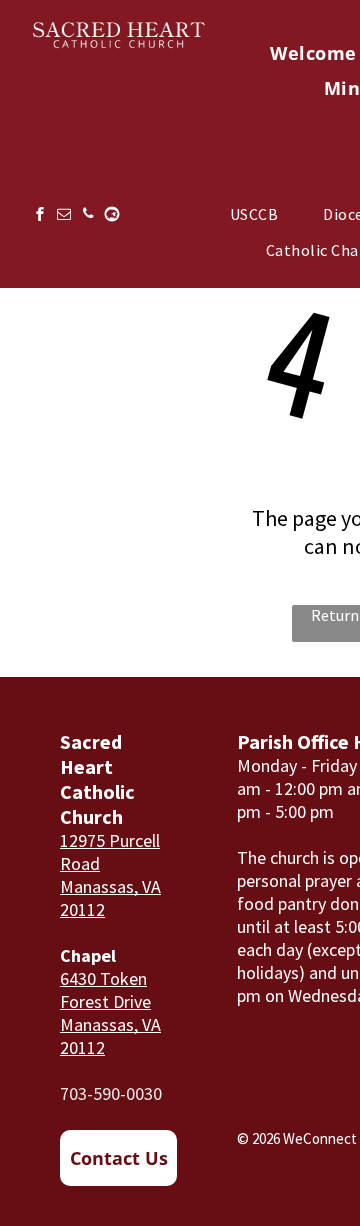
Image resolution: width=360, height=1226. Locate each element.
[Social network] (112, 216)
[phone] (88, 216)
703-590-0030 (111, 1093)
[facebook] (40, 216)
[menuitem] (261, 214)
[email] (64, 216)
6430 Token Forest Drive (105, 990)
